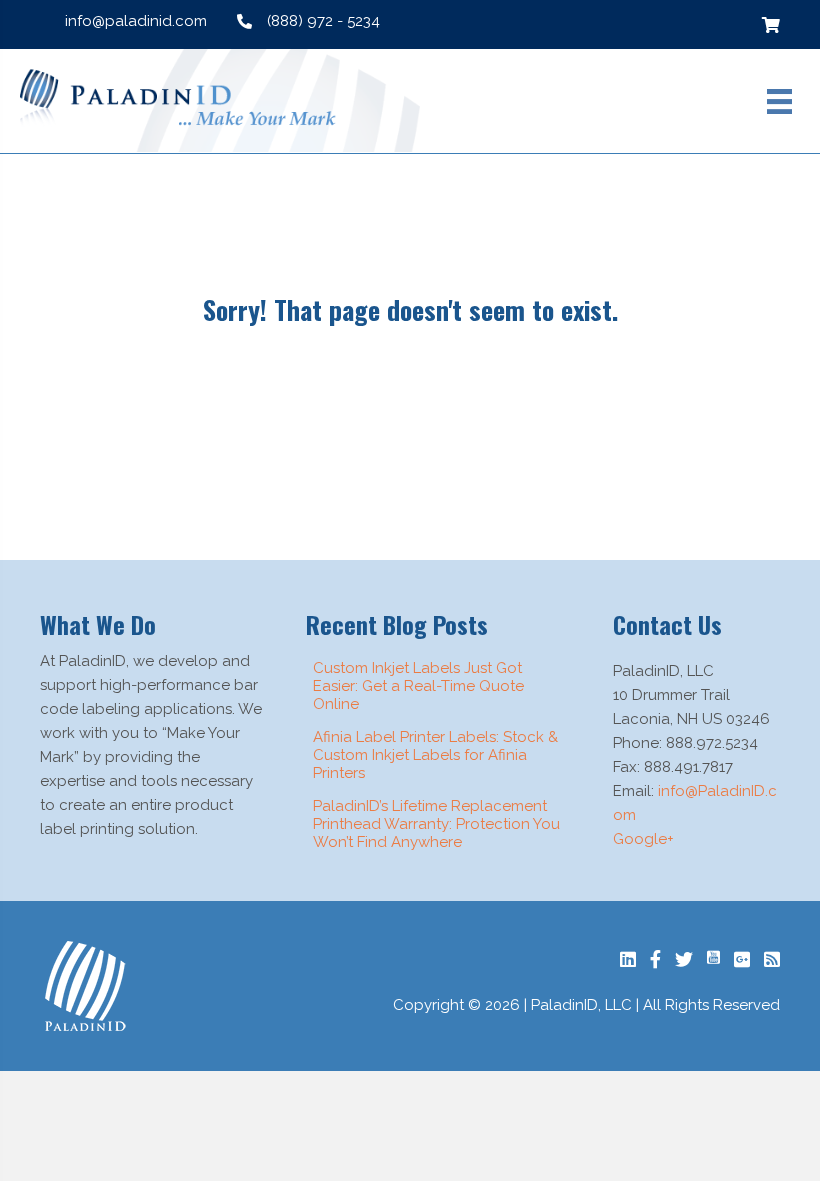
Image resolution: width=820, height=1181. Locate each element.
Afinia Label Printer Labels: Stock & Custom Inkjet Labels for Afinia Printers (435, 755)
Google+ (643, 839)
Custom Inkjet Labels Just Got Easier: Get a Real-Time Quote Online (418, 686)
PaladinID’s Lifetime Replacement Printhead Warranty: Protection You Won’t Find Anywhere (436, 824)
